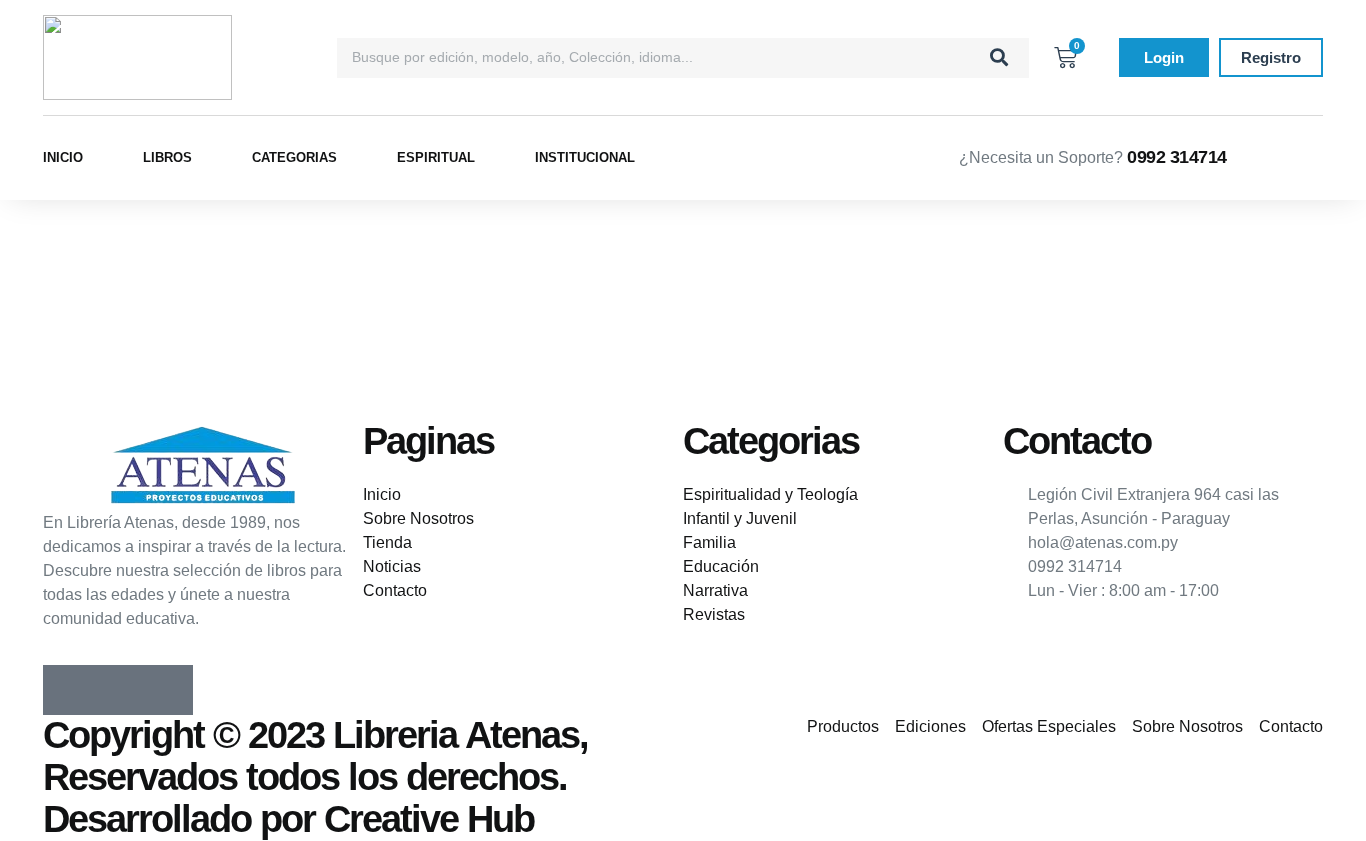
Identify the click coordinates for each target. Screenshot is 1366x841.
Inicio (63, 157)
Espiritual (436, 157)
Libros (167, 157)
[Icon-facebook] (68, 690)
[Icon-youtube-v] (168, 690)
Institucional (585, 157)
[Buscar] (999, 58)
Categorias (294, 157)
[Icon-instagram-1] (118, 690)
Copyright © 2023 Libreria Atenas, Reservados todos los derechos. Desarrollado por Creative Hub (315, 777)
